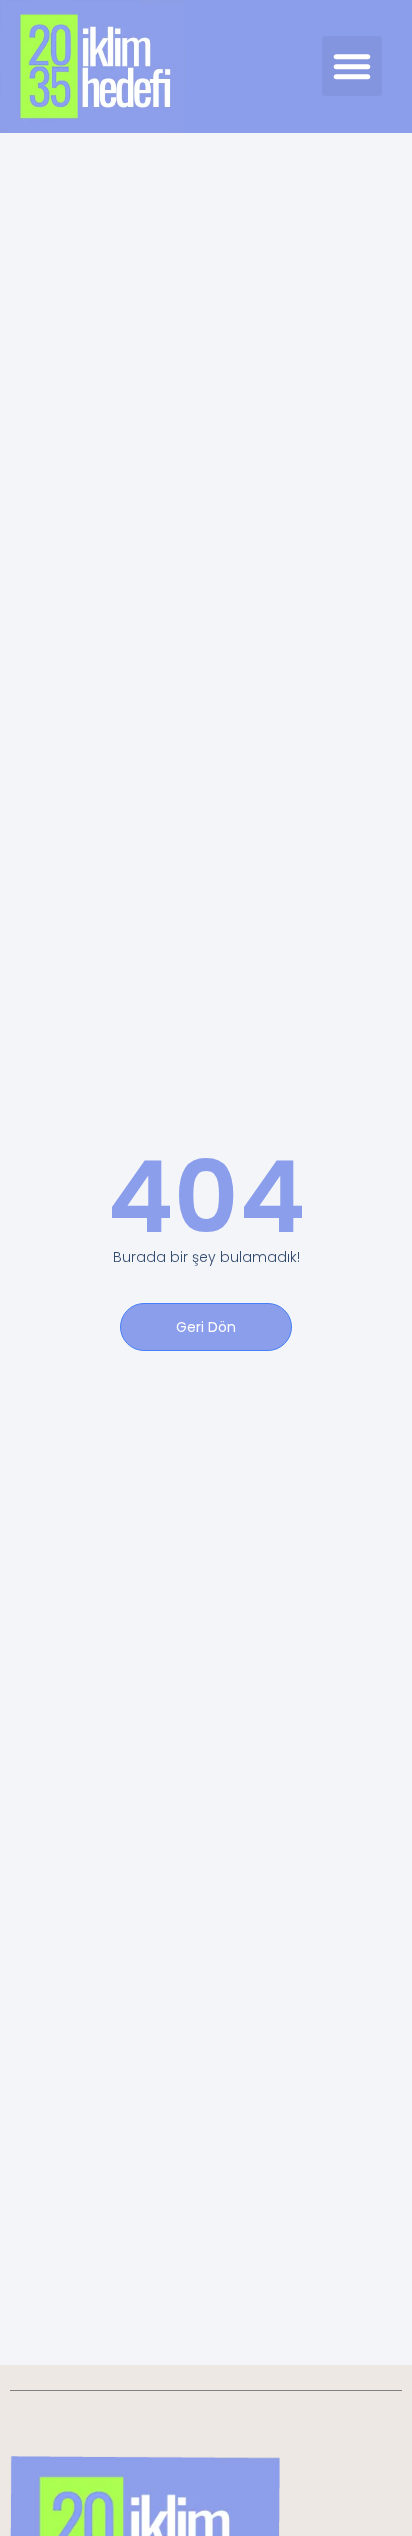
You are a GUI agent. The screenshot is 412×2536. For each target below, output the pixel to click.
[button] (352, 66)
